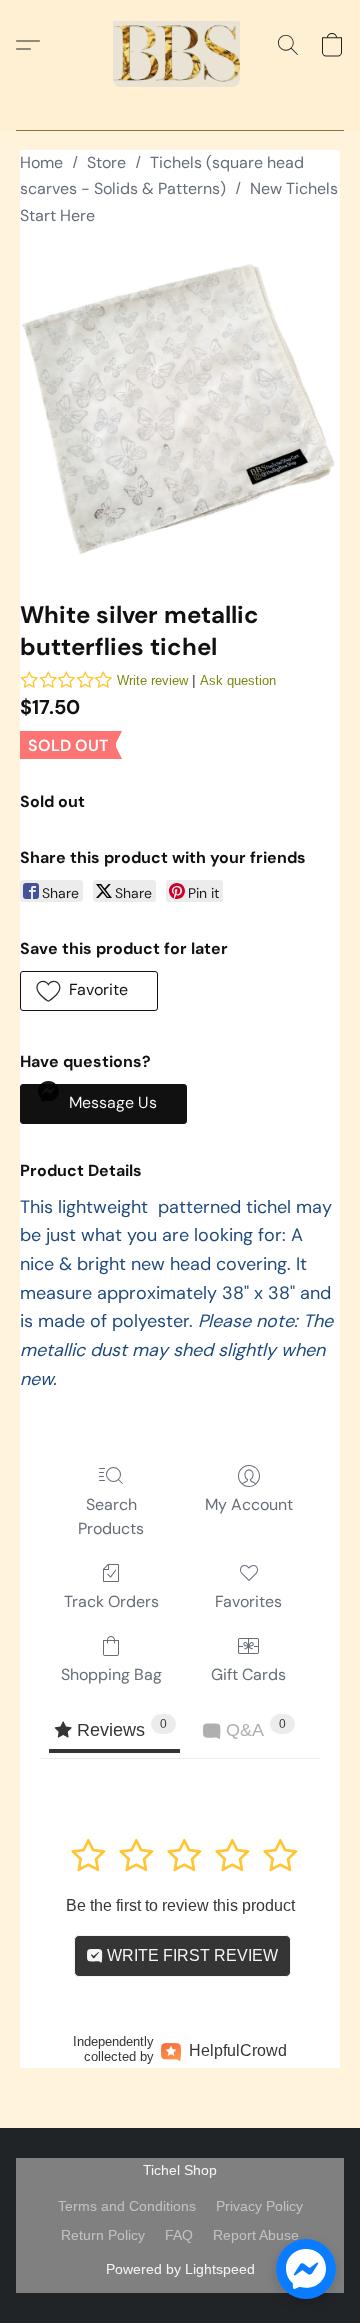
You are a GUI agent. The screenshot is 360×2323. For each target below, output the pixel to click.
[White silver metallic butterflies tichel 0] (180, 409)
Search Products (111, 1516)
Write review (152, 680)
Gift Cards (248, 1674)
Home (41, 162)
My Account (249, 1504)
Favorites (248, 1601)
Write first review (190, 1955)
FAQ (179, 2235)
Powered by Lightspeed (180, 2269)
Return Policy (103, 2235)
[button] (180, 45)
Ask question (238, 680)
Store (106, 162)
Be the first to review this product (180, 1905)
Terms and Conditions (127, 2206)
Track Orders (111, 1601)
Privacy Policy (259, 2206)
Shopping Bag (111, 1674)
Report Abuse (256, 2235)
